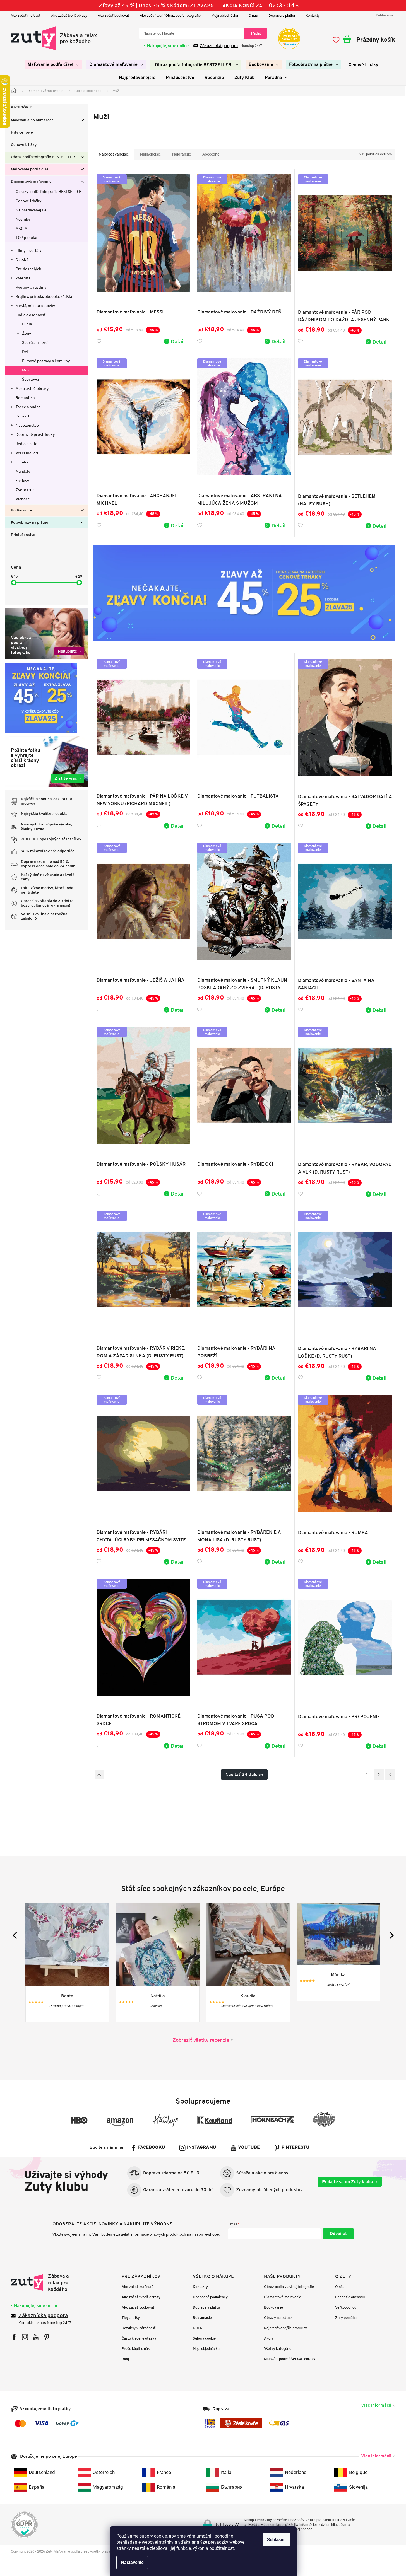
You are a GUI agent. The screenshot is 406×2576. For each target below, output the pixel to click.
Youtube (249, 2148)
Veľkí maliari (27, 453)
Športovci (31, 379)
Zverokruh (25, 490)
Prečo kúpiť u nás (136, 2349)
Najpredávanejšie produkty (285, 2328)
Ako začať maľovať (26, 15)
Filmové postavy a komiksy (46, 361)
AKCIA (21, 228)
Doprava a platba (282, 15)
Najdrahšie (182, 154)
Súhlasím (276, 2540)
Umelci (22, 462)
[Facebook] (14, 2337)
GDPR (198, 2328)
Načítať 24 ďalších (244, 1774)
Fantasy (22, 481)
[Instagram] (25, 2337)
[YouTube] (36, 2337)
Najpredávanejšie (31, 210)
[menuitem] (53, 65)
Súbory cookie (204, 2338)
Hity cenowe (22, 133)
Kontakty (313, 15)
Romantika (25, 398)
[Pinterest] (47, 2337)
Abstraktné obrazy (32, 388)
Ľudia (27, 324)
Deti (26, 352)
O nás (253, 15)
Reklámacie (202, 2318)
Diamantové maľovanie (31, 182)
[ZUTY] (46, 2283)
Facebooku (152, 2148)
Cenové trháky (24, 145)
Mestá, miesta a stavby (35, 306)
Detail (178, 341)
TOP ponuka (26, 238)
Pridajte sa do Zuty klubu (348, 2182)
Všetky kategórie (278, 2349)
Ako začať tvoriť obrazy (69, 15)
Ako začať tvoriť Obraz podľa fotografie (170, 15)
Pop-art (22, 416)
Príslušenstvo (23, 535)
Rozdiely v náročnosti (139, 2328)
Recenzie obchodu (350, 2297)
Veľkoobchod (346, 2307)
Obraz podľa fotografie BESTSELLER (43, 157)
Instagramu (202, 2148)
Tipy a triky (131, 2318)
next (390, 1935)
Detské (22, 260)
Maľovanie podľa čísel (30, 169)
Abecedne (211, 154)
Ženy (27, 333)
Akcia (269, 2338)
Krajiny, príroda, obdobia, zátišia (44, 296)
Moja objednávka (225, 15)
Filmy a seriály (29, 250)
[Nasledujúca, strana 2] (379, 1775)
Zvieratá (23, 278)
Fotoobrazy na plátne (30, 523)
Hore (99, 1775)
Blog (125, 2359)
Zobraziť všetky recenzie (201, 2040)
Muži (26, 370)
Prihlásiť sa (338, 2234)
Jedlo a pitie (27, 444)
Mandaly (23, 471)
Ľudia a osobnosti (31, 315)
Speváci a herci (35, 342)
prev (16, 1935)
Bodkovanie (21, 510)
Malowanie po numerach (32, 120)
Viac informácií (376, 2405)
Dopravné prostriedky (35, 434)
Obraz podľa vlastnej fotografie (289, 2287)
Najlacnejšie (150, 154)
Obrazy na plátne (278, 2318)
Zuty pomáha (346, 2318)
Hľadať (255, 33)
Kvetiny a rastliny (31, 287)
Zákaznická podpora (219, 46)
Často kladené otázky (139, 2338)
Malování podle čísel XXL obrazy (290, 2359)
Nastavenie (132, 2562)
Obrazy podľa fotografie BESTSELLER (49, 192)
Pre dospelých (28, 269)
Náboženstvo (27, 425)
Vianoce (23, 499)
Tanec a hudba (28, 407)
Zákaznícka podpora (43, 2316)
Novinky (23, 219)
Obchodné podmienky (210, 2297)
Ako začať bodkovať (113, 15)
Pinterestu (296, 2148)
